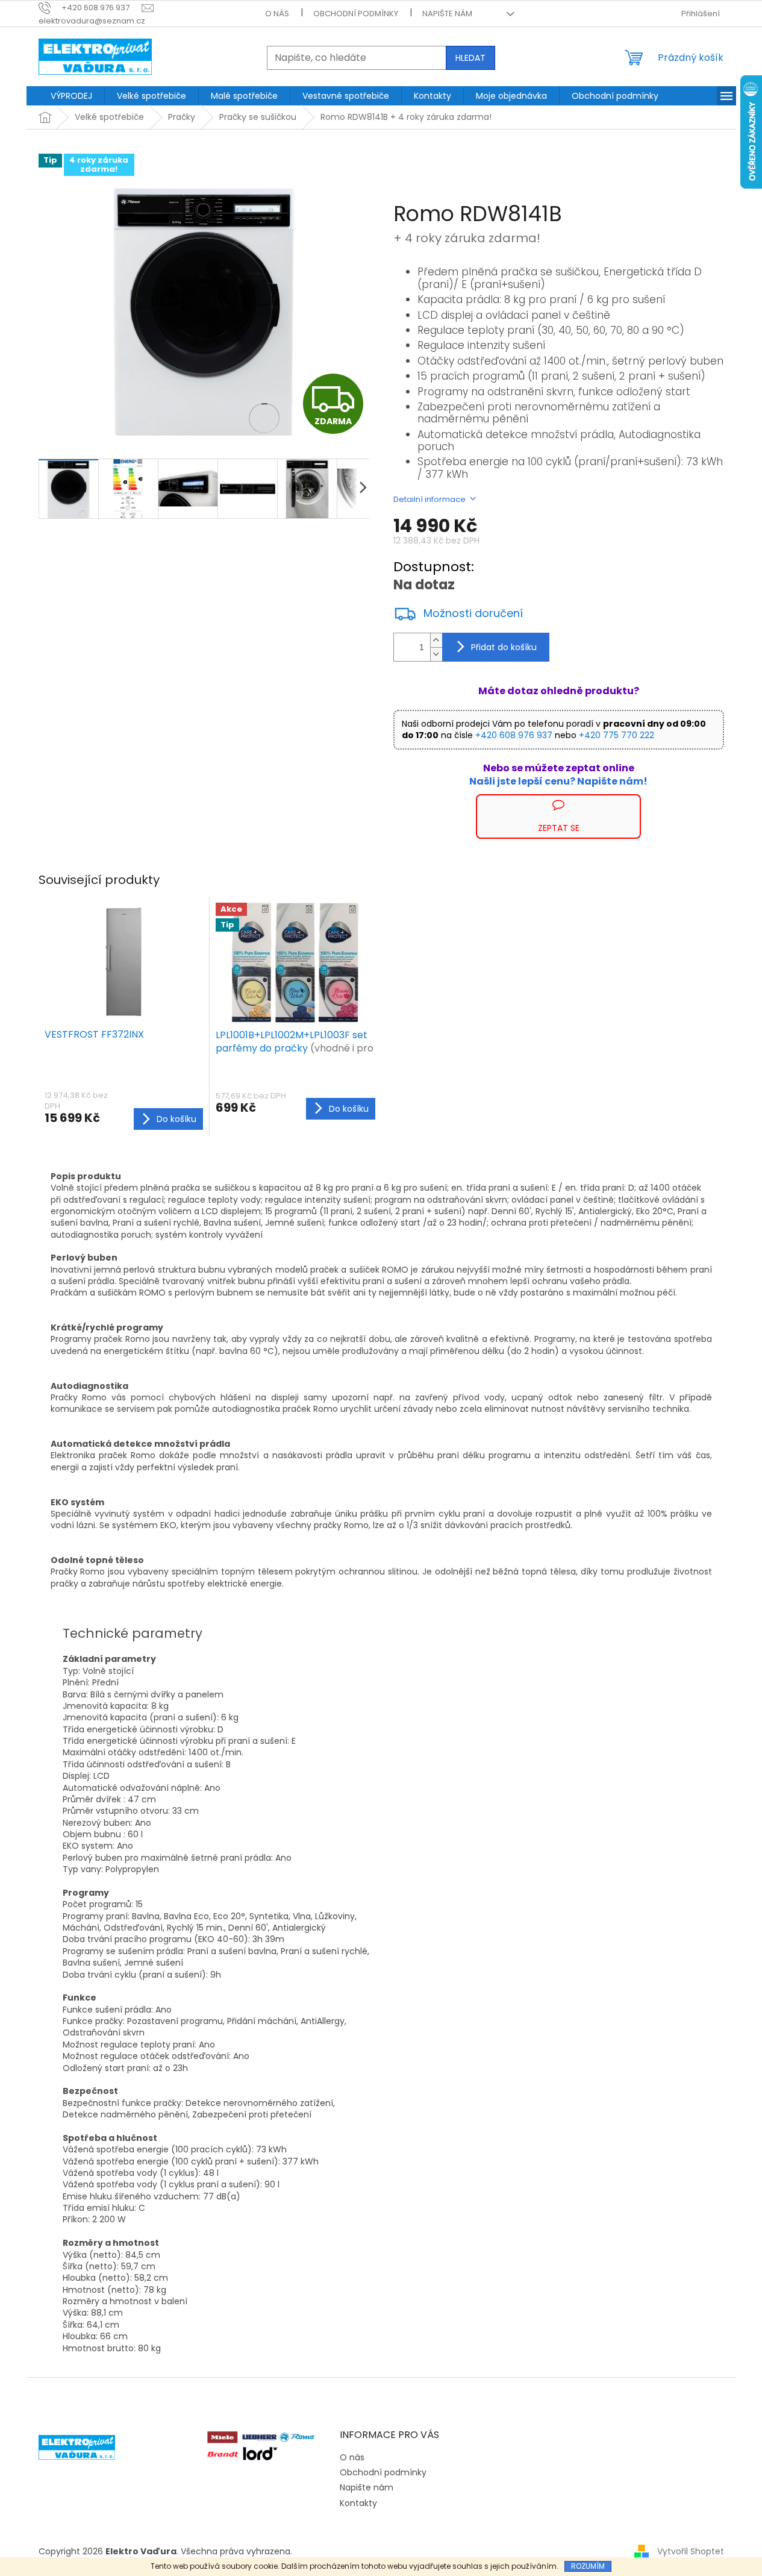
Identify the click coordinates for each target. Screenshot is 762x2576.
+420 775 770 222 (617, 735)
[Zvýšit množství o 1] (436, 640)
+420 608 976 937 (514, 735)
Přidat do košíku (504, 647)
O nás (277, 14)
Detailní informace (429, 499)
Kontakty (358, 2503)
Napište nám (447, 14)
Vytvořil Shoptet (691, 2551)
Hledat (470, 58)
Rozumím (588, 2566)
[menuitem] (71, 96)
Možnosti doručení (473, 613)
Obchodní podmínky (356, 14)
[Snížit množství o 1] (436, 654)
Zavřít (458, 800)
